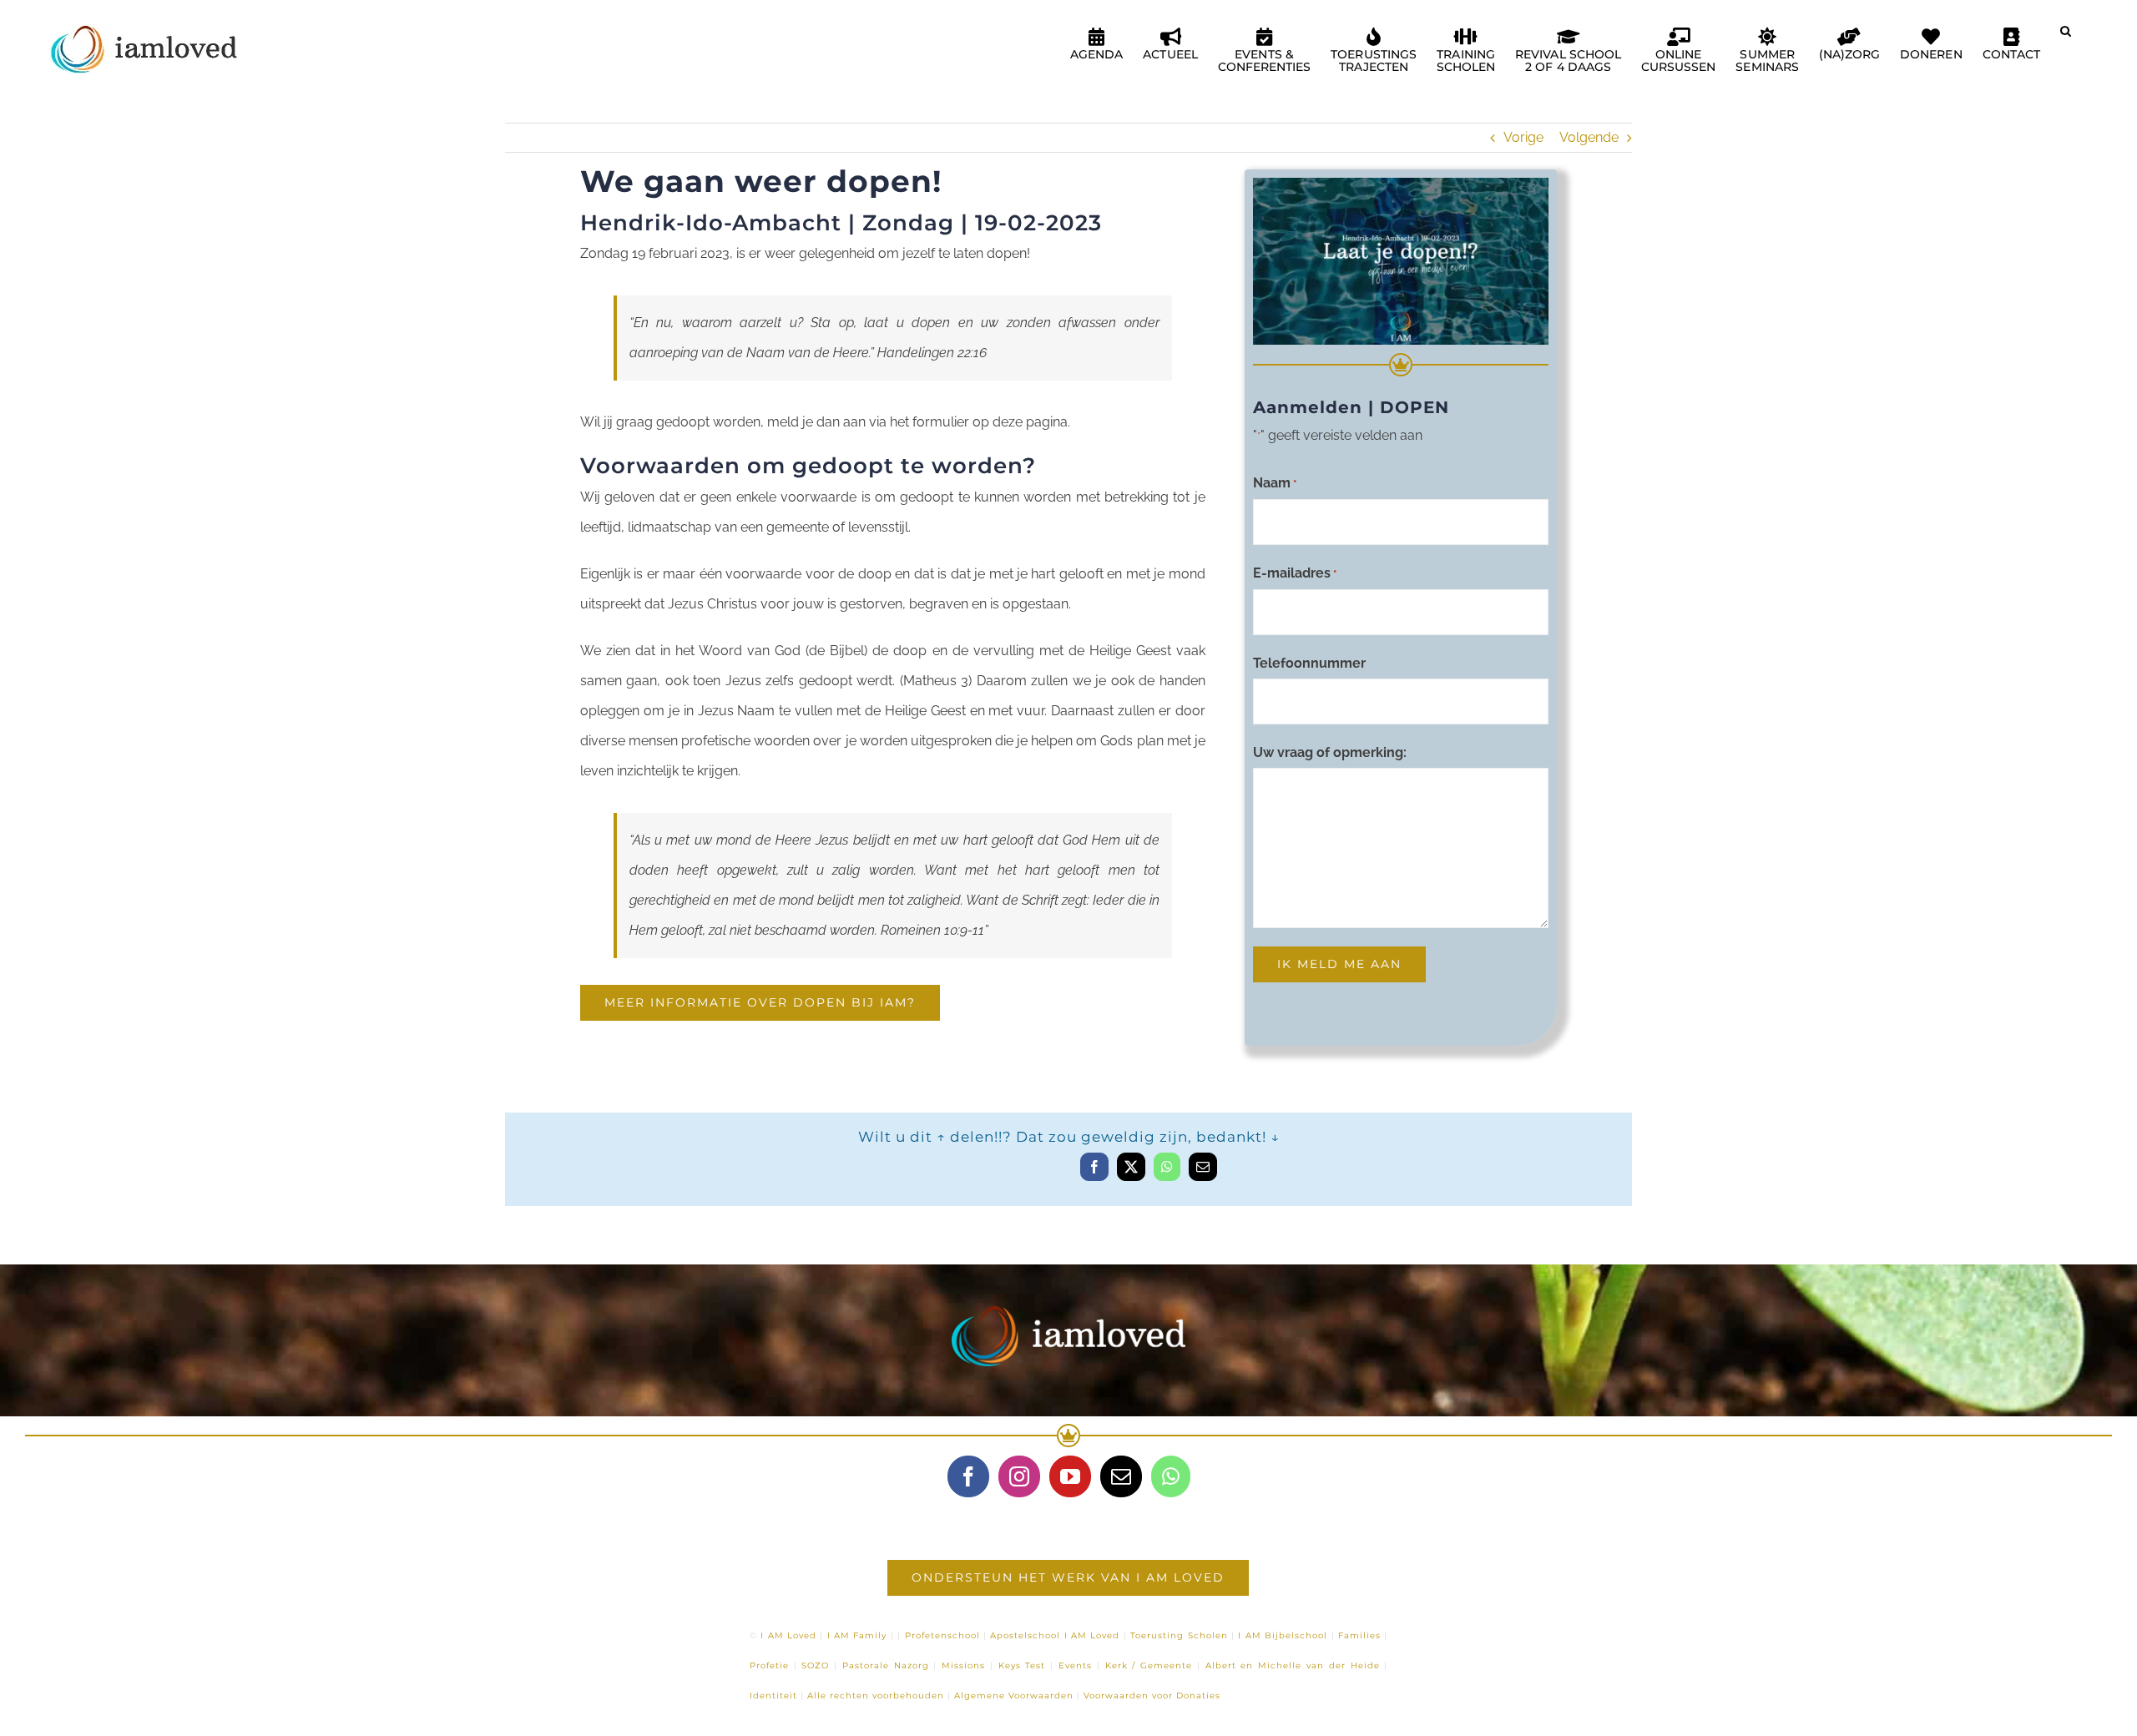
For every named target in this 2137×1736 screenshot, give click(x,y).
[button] (2066, 38)
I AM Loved (788, 1635)
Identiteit (773, 1696)
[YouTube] (1070, 1476)
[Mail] (1121, 1476)
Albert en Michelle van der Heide (1293, 1665)
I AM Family (857, 1635)
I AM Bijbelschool (1283, 1635)
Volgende (1589, 137)
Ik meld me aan (1339, 964)
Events (1075, 1665)
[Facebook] (968, 1476)
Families (1359, 1635)
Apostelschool (1025, 1635)
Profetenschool (942, 1635)
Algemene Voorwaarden (1014, 1696)
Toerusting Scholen (1179, 1635)
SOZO (815, 1665)
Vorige (1523, 137)
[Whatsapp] (1171, 1476)
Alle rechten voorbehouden (876, 1696)
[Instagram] (1019, 1476)
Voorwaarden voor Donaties (1152, 1696)
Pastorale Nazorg (886, 1665)
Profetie (769, 1665)
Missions (963, 1665)
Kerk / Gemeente (1149, 1665)
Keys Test (1022, 1665)
